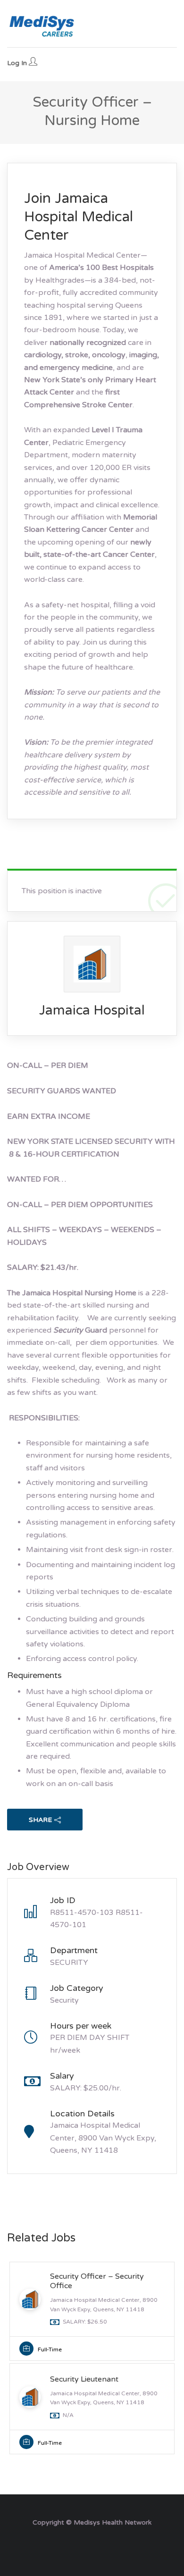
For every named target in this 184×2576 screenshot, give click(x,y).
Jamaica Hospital (92, 1010)
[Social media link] (92, 2545)
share (40, 1820)
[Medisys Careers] (42, 26)
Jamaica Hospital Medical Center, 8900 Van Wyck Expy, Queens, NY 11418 (103, 2138)
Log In (18, 63)
